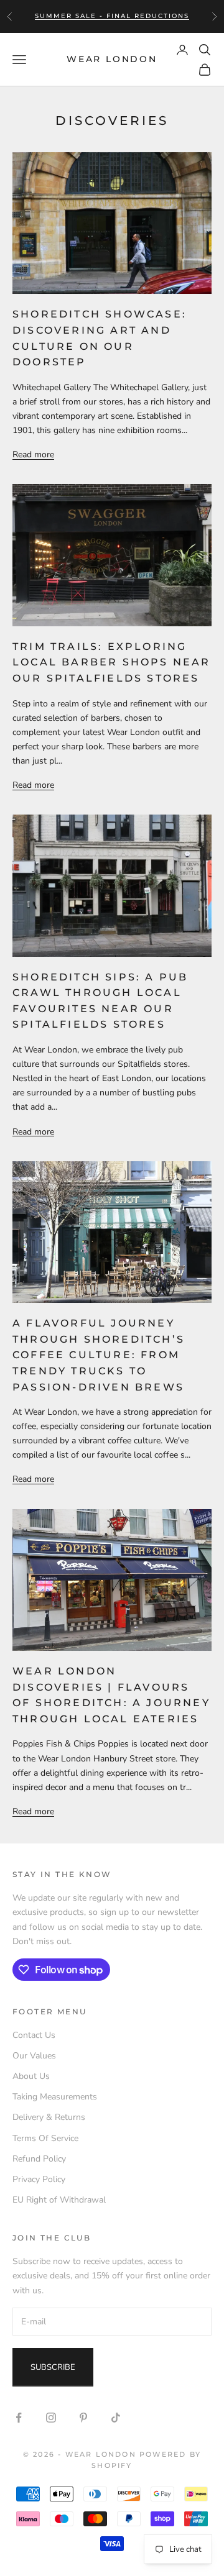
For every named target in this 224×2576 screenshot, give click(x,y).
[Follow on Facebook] (19, 2418)
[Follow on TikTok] (116, 2418)
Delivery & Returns (49, 2117)
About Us (31, 2076)
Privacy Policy (39, 2179)
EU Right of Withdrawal (59, 2200)
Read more (33, 454)
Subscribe (53, 2367)
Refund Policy (39, 2159)
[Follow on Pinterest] (83, 2418)
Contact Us (34, 2035)
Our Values (34, 2056)
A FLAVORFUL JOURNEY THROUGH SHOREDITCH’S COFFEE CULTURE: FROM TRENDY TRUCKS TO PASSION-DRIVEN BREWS (99, 1355)
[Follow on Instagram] (51, 2418)
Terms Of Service (45, 2138)
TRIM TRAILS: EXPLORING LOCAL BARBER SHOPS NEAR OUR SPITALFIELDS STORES (112, 662)
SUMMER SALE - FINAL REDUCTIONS (112, 16)
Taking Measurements (55, 2097)
